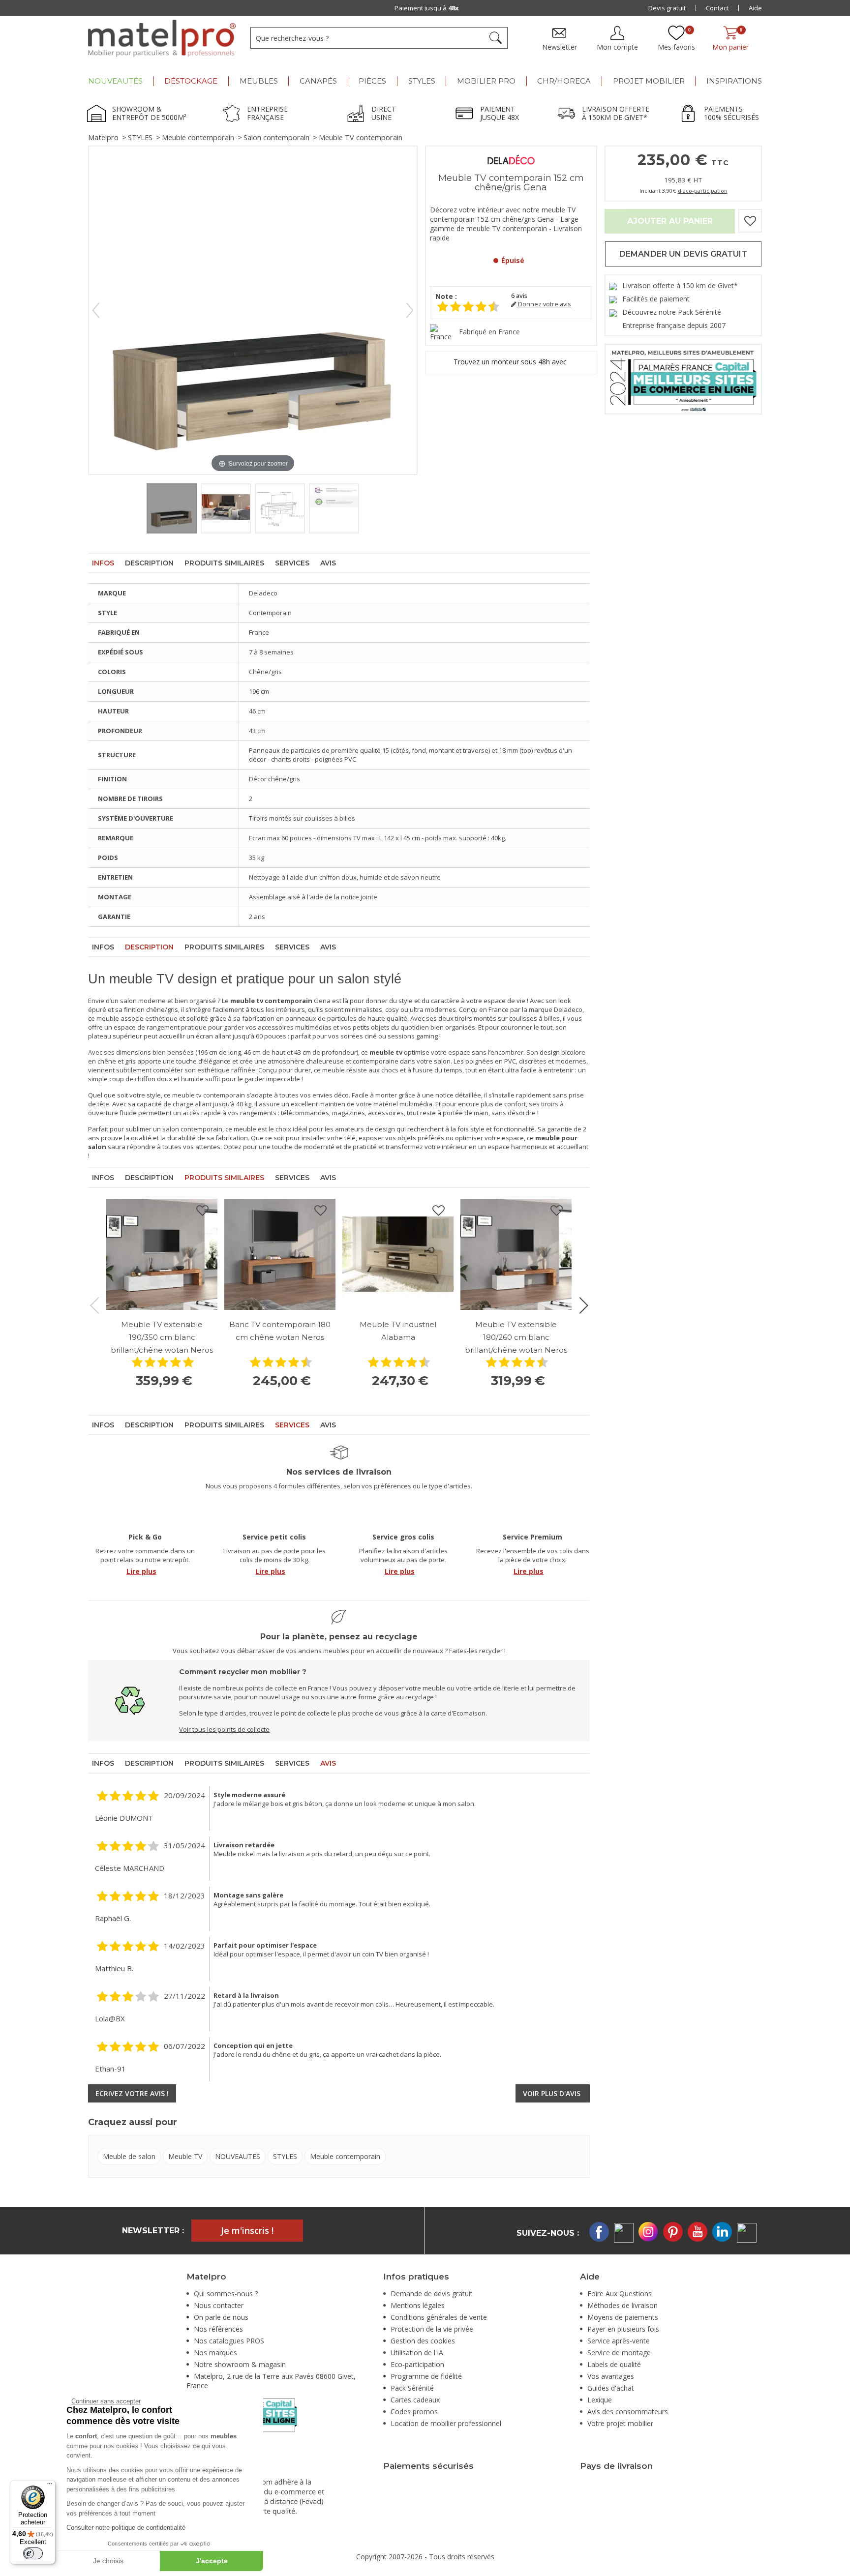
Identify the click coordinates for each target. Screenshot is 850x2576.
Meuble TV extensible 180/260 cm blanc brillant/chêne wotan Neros (516, 1337)
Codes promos (414, 2412)
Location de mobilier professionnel (446, 2423)
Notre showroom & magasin (240, 2364)
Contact (717, 8)
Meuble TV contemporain (361, 137)
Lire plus (141, 1571)
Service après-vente (619, 2341)
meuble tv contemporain (209, 1095)
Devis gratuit (667, 8)
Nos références (218, 2329)
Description (149, 563)
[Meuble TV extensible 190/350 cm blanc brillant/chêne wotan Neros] (162, 1254)
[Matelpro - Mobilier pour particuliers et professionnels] (162, 38)
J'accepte (212, 2561)
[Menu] (50, 2486)
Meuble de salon (129, 2156)
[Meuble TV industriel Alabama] (398, 1254)
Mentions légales (418, 2305)
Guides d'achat (611, 2388)
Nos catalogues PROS (229, 2341)
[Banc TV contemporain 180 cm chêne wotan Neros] (280, 1254)
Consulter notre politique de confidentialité (126, 2528)
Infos (103, 563)
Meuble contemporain (198, 137)
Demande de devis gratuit (432, 2294)
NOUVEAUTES (238, 2156)
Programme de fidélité (426, 2376)
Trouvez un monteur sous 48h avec (511, 362)
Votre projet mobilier (620, 2423)
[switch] (33, 2553)
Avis (328, 563)
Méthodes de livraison (622, 2305)
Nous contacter (219, 2305)
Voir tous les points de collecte (224, 1729)
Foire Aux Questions (620, 2294)
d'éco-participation (703, 191)
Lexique (600, 2400)
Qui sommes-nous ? (226, 2294)
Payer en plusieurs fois (623, 2329)
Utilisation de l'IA (417, 2353)
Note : (446, 296)
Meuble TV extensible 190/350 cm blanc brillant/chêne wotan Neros (162, 1337)
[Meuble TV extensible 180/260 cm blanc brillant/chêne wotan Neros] (516, 1254)
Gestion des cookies (423, 2341)
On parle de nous (221, 2317)
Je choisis (108, 2561)
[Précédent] (96, 310)
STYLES (140, 137)
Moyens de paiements (623, 2317)
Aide (755, 8)
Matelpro (103, 137)
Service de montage (619, 2353)
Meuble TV (185, 2156)
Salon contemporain (276, 137)
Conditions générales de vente (439, 2317)
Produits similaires (224, 563)
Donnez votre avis (544, 304)
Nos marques (215, 2353)
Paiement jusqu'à (427, 8)
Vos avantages (611, 2376)
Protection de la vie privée (432, 2329)
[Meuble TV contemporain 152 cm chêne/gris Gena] (172, 508)
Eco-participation (417, 2364)
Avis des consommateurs (628, 2412)
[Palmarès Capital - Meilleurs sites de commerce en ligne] (683, 378)
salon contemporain (192, 1129)
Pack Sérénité (412, 2388)
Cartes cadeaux (415, 2400)
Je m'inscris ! (247, 2230)
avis (519, 296)
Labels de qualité (614, 2364)
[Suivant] (410, 310)
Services (292, 563)
